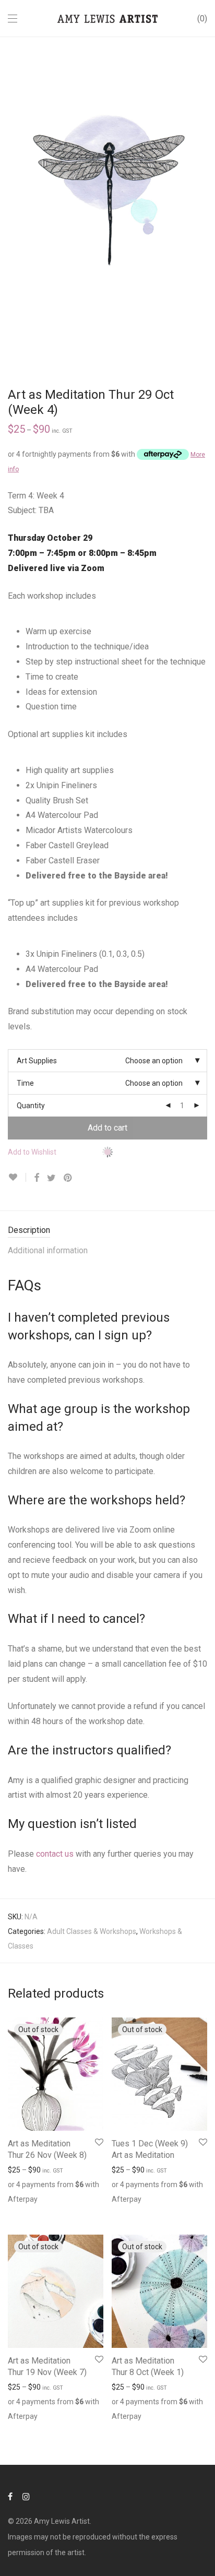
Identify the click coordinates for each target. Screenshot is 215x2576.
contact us (55, 1854)
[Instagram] (26, 2496)
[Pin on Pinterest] (68, 1178)
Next (205, 201)
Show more (74, 2211)
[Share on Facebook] (37, 1178)
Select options (26, 2211)
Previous (10, 201)
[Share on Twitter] (51, 1178)
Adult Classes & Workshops (92, 1931)
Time (25, 1083)
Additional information (48, 1250)
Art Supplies (37, 1061)
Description (29, 1230)
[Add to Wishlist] (17, 1177)
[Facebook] (10, 2496)
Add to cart (107, 1128)
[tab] (107, 1231)
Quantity (31, 1106)
